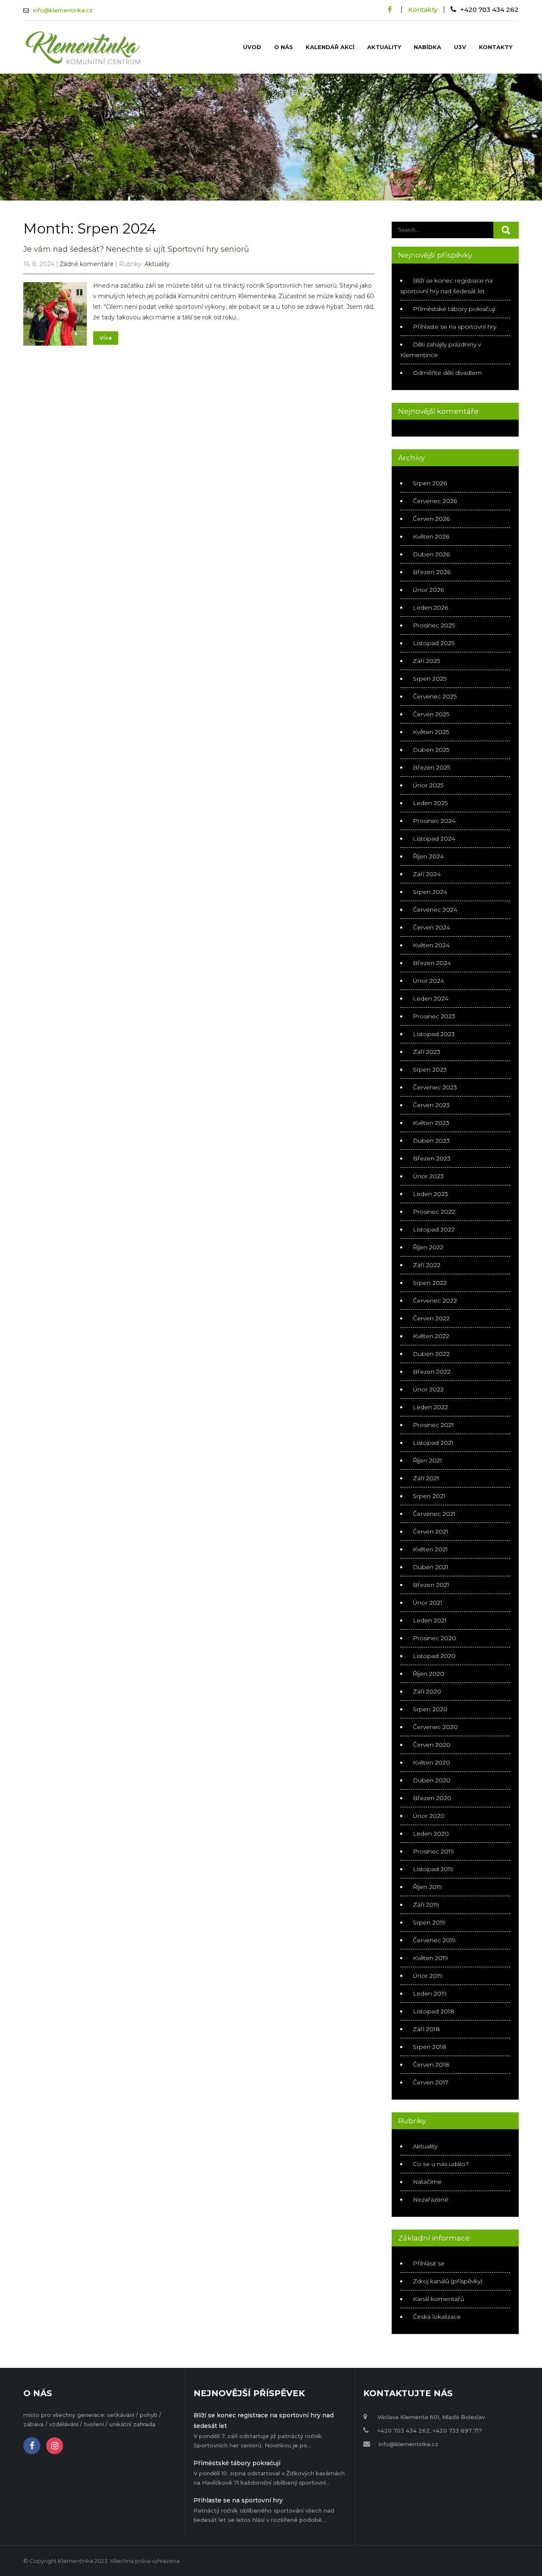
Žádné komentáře (87, 264)
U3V (460, 47)
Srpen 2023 (430, 1069)
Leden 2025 (430, 803)
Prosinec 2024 (434, 821)
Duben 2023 (431, 1141)
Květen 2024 (431, 945)
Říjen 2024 (428, 856)
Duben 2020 (432, 1780)
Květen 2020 (431, 1762)
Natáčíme (427, 2182)
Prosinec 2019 (433, 1851)
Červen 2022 (431, 1318)
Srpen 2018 (430, 2047)
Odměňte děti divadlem (447, 373)
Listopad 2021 (433, 1443)
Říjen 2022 (428, 1247)
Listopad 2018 (434, 2011)
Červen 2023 (431, 1105)
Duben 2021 (431, 1567)
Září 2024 (427, 874)
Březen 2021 (431, 1585)
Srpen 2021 (429, 1496)
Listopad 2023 (434, 1034)
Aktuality (384, 47)
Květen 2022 (431, 1336)
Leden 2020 (431, 1834)
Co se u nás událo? (441, 2164)
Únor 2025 (428, 785)
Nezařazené (431, 2199)
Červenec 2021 (434, 1514)
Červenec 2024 (435, 910)
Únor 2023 (428, 1176)
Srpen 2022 (430, 1283)
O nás (283, 47)
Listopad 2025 (434, 643)
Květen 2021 (430, 1549)
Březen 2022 (432, 1372)
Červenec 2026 (435, 501)
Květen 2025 (431, 732)
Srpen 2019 (429, 1922)
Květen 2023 (431, 1123)
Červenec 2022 (435, 1300)
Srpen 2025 (430, 679)
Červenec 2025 (435, 696)
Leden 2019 (430, 1993)
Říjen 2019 (427, 1887)
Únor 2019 (428, 1976)
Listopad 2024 (434, 839)
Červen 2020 (432, 1745)
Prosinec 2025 (434, 625)
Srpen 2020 (430, 1709)
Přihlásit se (429, 2263)
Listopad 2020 (434, 1656)
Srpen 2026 (430, 483)
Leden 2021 (430, 1620)
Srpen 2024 (430, 892)
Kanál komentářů (438, 2299)
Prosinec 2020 (434, 1638)
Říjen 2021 (427, 1460)
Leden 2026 (430, 608)
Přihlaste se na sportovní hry (455, 327)
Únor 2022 (428, 1389)
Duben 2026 (431, 554)
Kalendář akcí (330, 47)
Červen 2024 (431, 927)
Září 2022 (427, 1265)
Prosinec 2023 (434, 1016)
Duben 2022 (431, 1354)
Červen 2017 (431, 2082)
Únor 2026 (428, 590)
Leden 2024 (431, 998)
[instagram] (55, 2446)
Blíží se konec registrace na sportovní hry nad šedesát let (264, 2421)
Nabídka (427, 47)
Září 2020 (427, 1691)
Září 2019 (426, 1905)
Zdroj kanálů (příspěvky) (448, 2281)
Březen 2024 (432, 963)
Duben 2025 (431, 750)
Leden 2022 (430, 1407)
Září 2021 (426, 1478)
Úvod (252, 47)
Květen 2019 (430, 1958)
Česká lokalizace (437, 2317)
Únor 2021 (428, 1603)
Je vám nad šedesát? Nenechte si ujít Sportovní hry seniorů (136, 249)
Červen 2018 (431, 2065)
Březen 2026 (432, 572)
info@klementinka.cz (63, 10)
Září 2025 (426, 661)
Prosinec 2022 (434, 1212)
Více (106, 338)
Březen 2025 (431, 767)
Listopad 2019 (433, 1869)
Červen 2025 (431, 714)
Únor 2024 (429, 981)
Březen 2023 (432, 1158)
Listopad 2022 (434, 1229)
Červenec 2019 (434, 1940)
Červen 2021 (431, 1531)
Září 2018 (426, 2029)
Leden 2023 (430, 1194)
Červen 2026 (431, 519)
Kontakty (423, 10)
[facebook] (390, 10)
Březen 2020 (432, 1798)
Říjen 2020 (429, 1674)
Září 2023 (427, 1052)
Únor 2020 (429, 1816)
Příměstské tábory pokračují (454, 309)
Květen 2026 (431, 536)
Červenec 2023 (435, 1087)
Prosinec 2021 (433, 1425)
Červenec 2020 (435, 1727)
